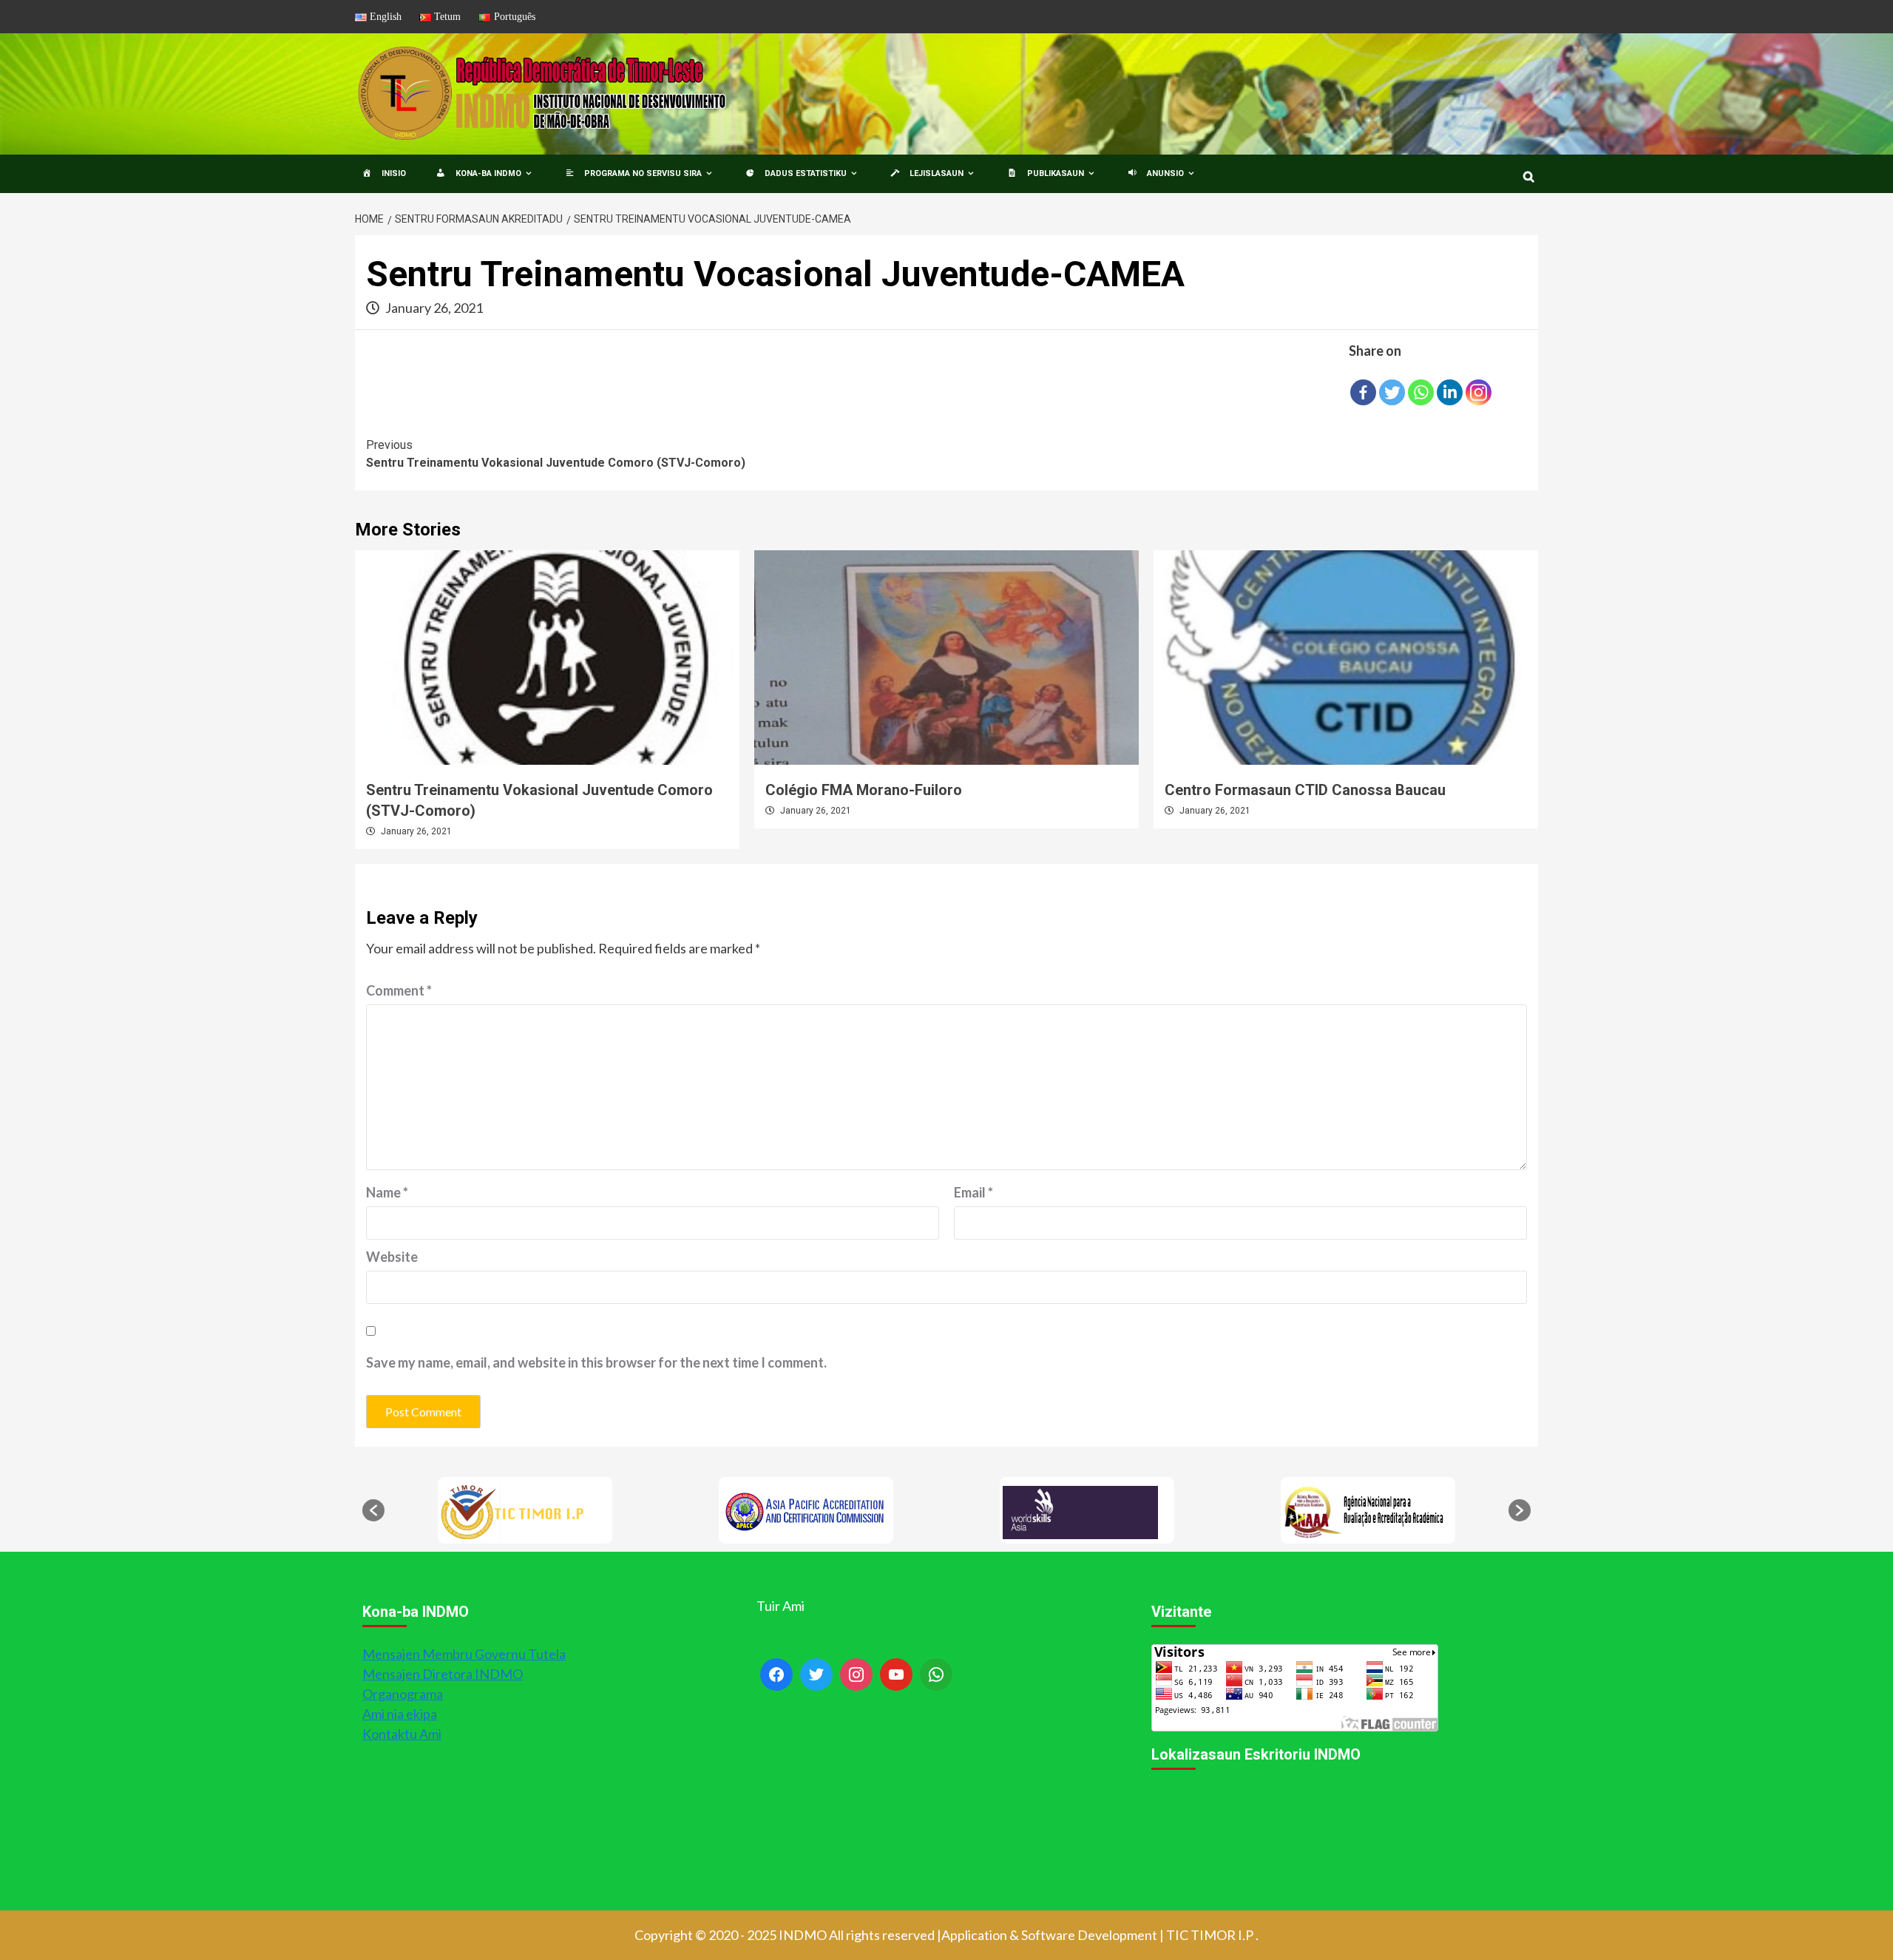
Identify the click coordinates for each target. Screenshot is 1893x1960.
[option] (525, 1510)
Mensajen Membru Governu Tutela (464, 1654)
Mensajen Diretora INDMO (443, 1674)
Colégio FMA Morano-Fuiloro (864, 790)
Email (973, 1192)
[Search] (1529, 177)
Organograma (403, 1694)
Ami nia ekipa (400, 1714)
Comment (399, 990)
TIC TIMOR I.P (1210, 1935)
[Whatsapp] (1421, 392)
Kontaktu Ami (402, 1734)
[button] (373, 1510)
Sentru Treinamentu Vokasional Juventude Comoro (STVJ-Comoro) (556, 454)
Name (387, 1192)
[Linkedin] (1450, 392)
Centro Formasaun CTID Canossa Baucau (1305, 790)
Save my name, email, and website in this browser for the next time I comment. (596, 1362)
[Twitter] (1392, 392)
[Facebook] (1363, 392)
